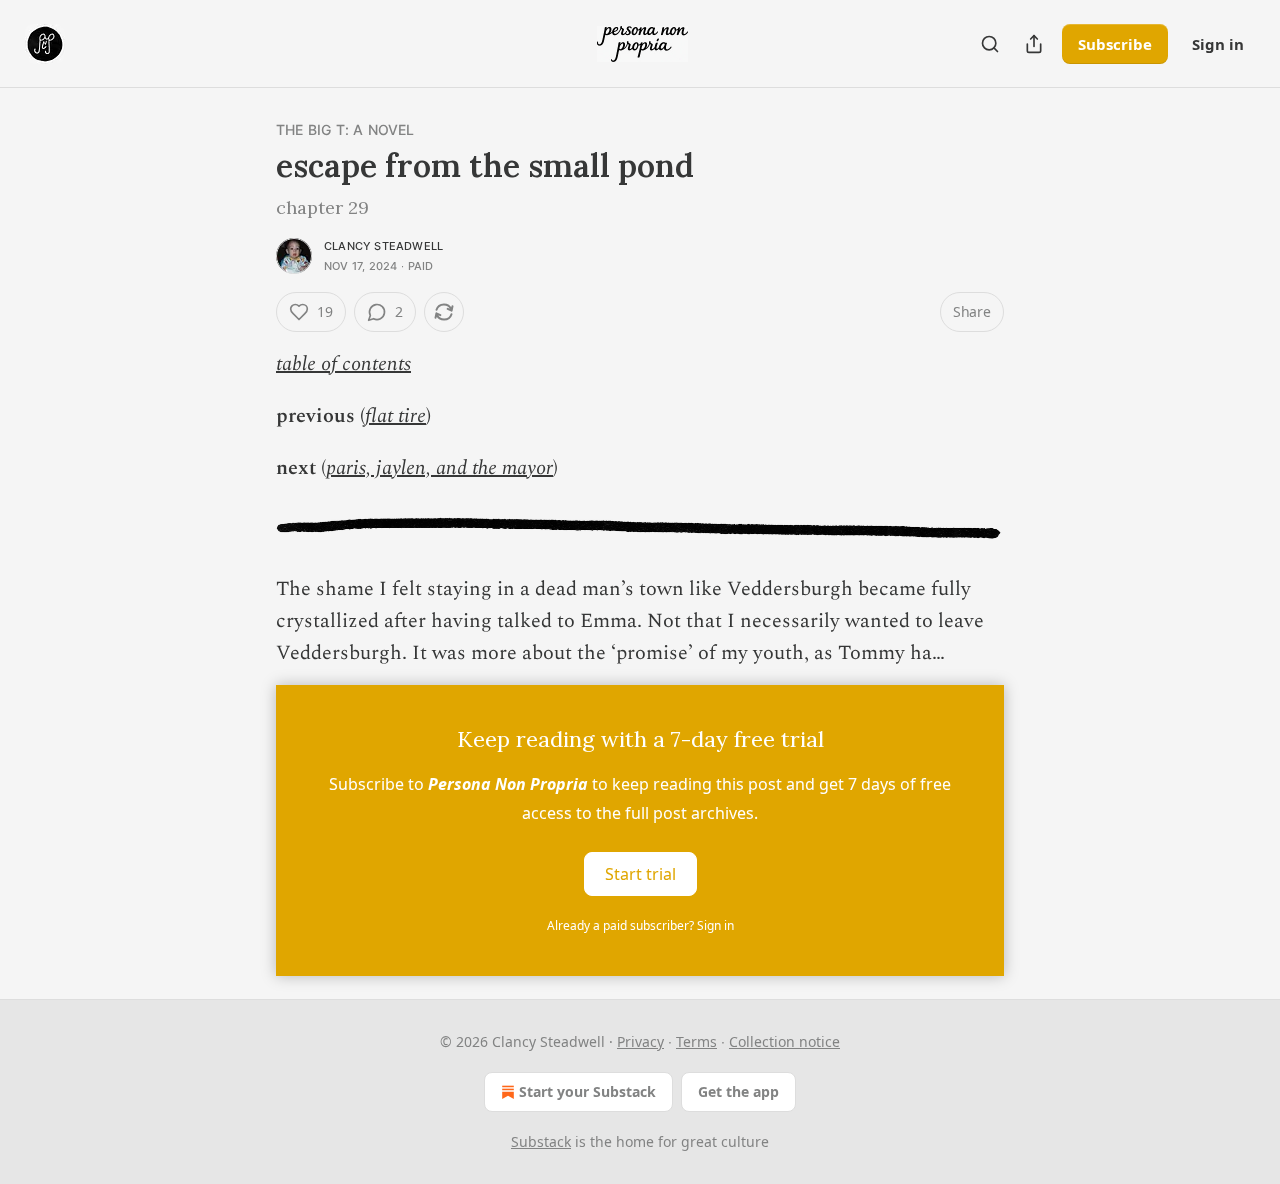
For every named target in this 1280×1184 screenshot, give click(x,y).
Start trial (640, 874)
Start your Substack (587, 1091)
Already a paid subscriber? (640, 925)
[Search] (990, 44)
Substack (541, 1141)
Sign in (1218, 44)
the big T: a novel (345, 129)
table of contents (343, 364)
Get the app (738, 1091)
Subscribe (1115, 44)
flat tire (395, 416)
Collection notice (784, 1041)
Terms (696, 1041)
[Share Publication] (1034, 44)
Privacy (640, 1041)
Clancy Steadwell (383, 246)
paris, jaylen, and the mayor (439, 468)
